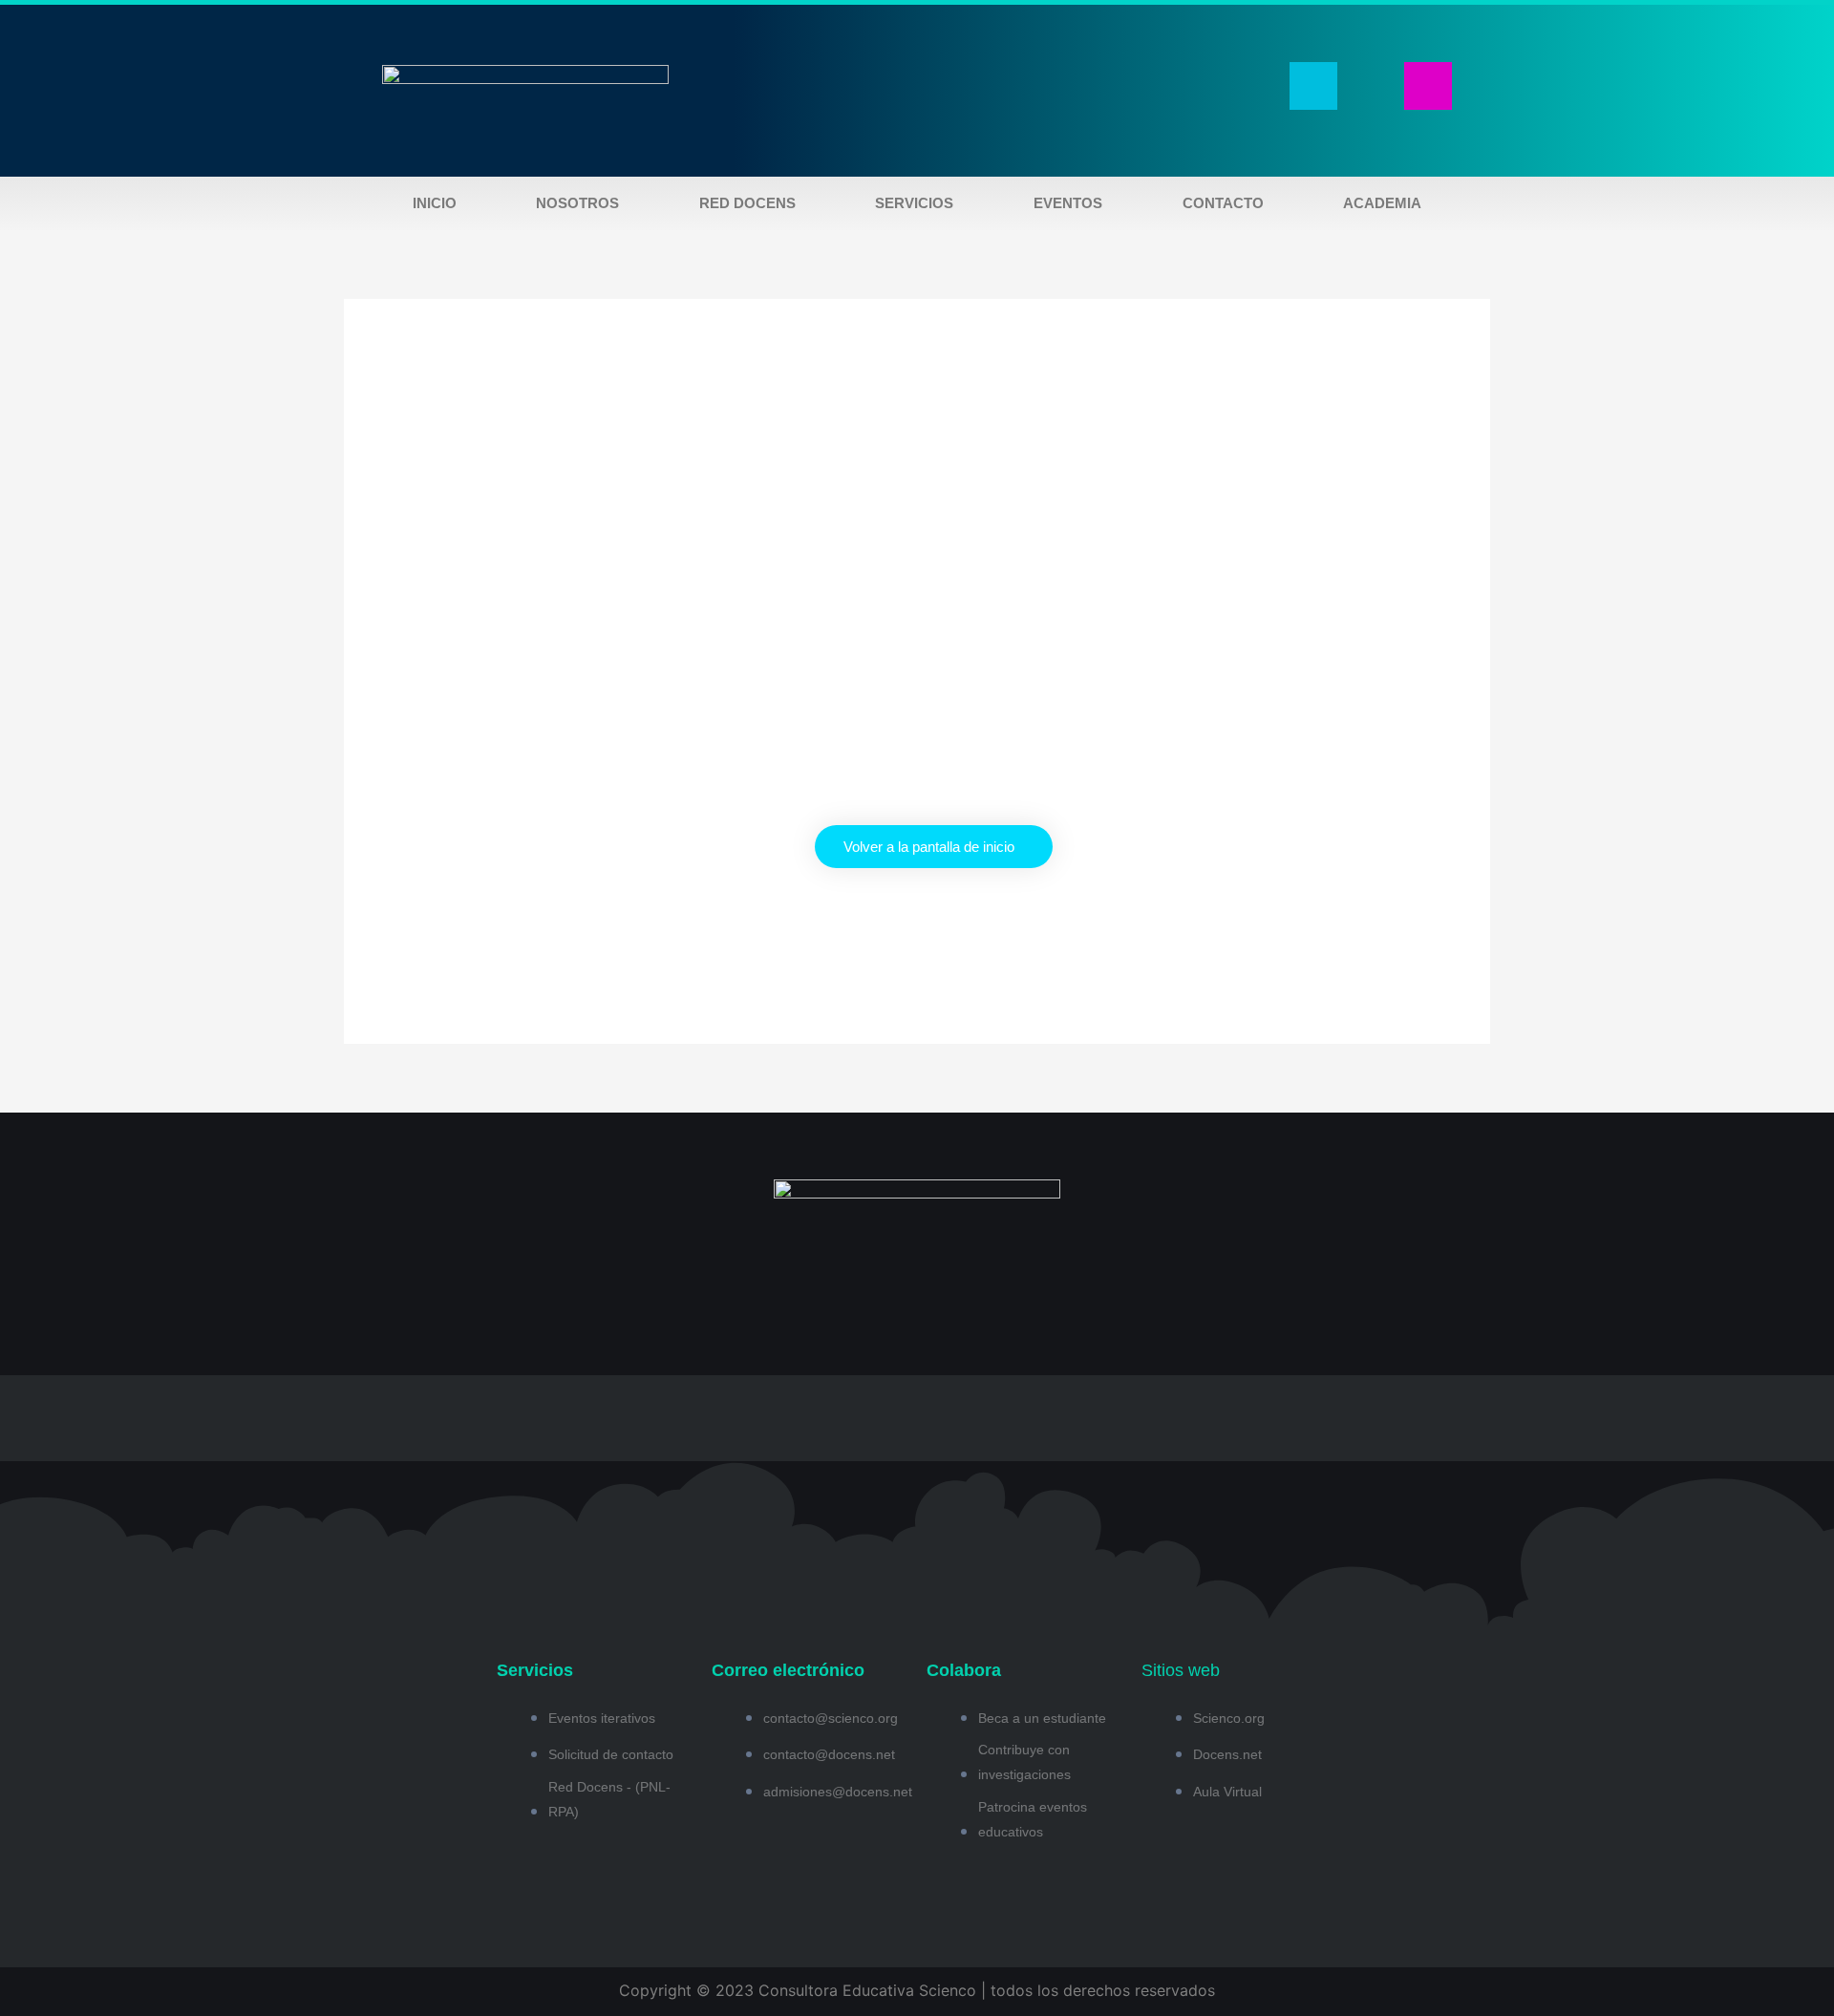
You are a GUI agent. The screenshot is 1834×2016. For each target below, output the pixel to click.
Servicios (914, 203)
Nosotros (577, 203)
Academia (1382, 203)
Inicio (435, 203)
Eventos (1068, 203)
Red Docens (747, 203)
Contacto (1223, 203)
